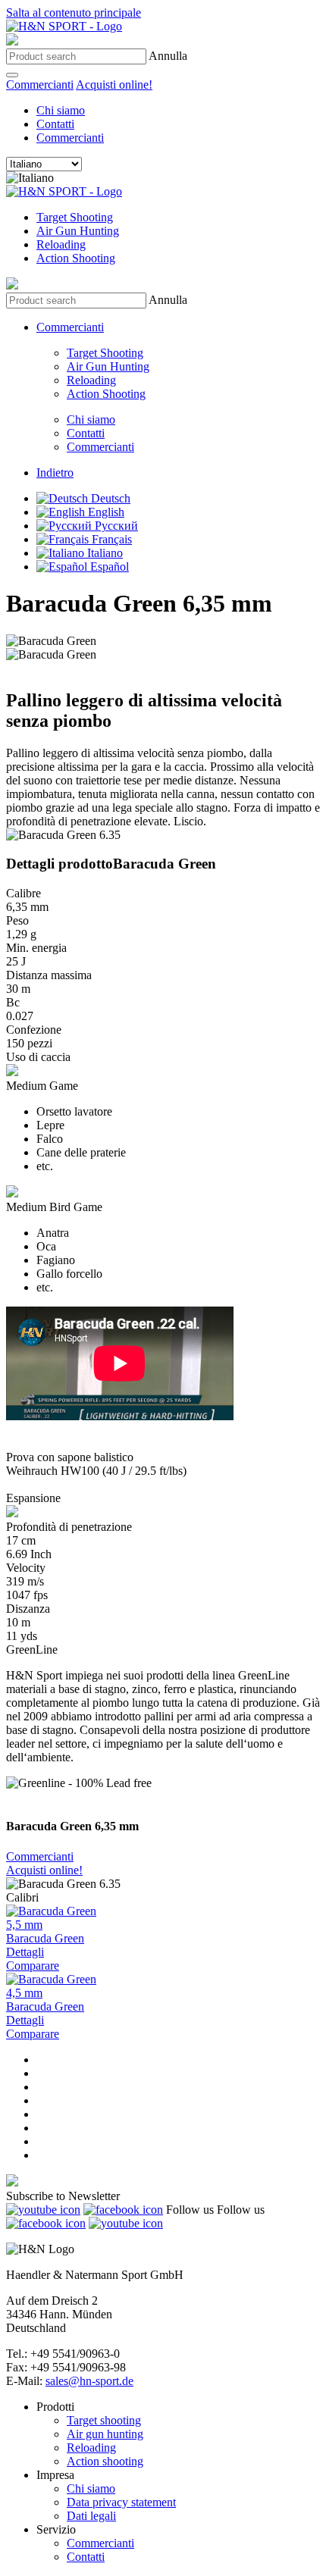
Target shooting (104, 2420)
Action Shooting (76, 258)
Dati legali (91, 2516)
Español (108, 567)
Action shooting (105, 2461)
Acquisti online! (114, 85)
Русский (115, 526)
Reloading (61, 244)
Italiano (103, 553)
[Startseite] (64, 26)
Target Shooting (75, 217)
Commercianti (40, 85)
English (105, 512)
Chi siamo (61, 110)
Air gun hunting (105, 2434)
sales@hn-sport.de (89, 2381)
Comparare (33, 1966)
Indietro (55, 473)
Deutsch (109, 498)
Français (110, 539)
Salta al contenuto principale (74, 13)
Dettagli (25, 1952)
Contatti (55, 124)
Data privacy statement (121, 2502)
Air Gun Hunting (78, 231)
